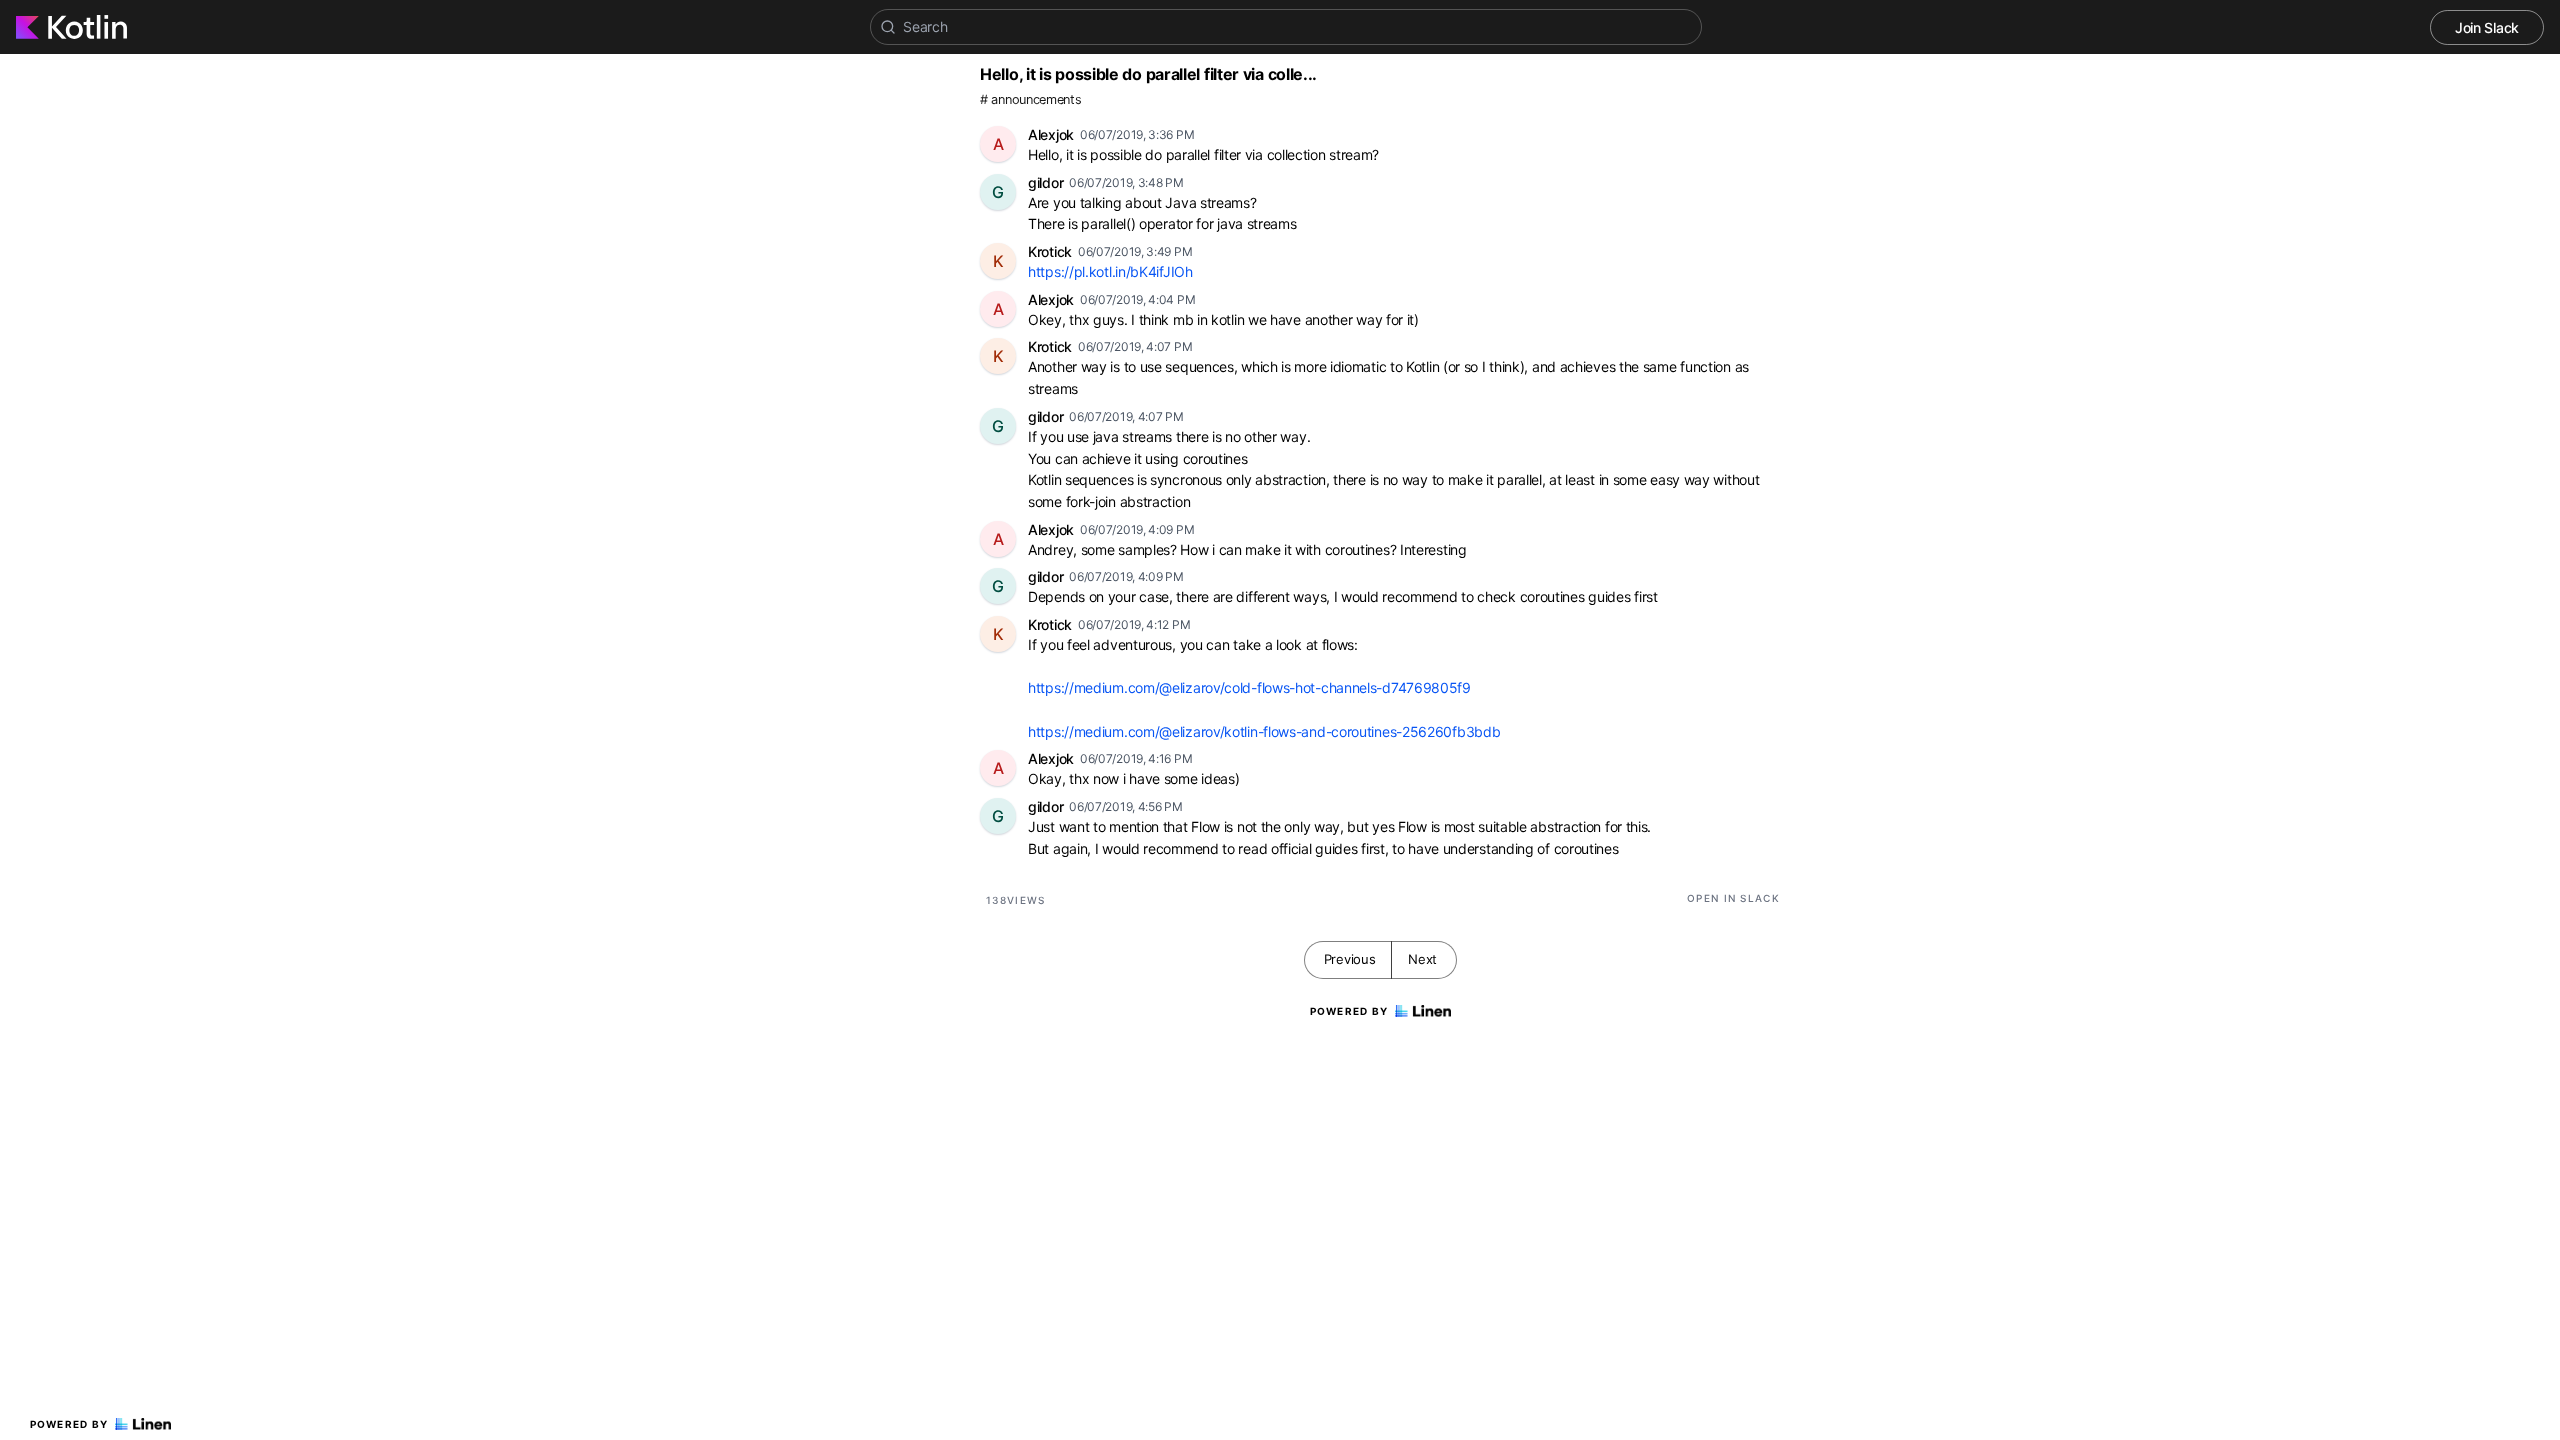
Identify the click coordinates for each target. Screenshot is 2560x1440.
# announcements (1031, 99)
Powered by (69, 1424)
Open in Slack (1733, 898)
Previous (1350, 959)
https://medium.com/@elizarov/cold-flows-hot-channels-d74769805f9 (1249, 687)
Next (1422, 959)
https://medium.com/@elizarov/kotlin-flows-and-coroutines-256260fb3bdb (1264, 731)
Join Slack (2487, 27)
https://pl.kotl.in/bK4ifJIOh (1110, 271)
